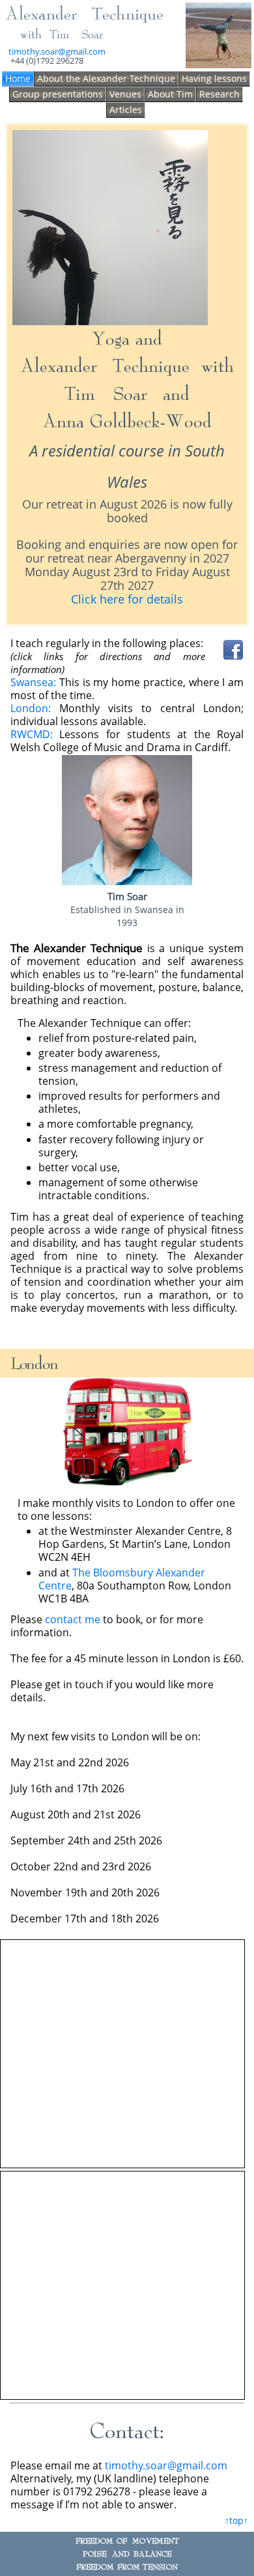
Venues (125, 94)
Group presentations (58, 94)
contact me (73, 1619)
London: (31, 708)
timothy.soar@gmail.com (57, 51)
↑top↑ (236, 2520)
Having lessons (214, 78)
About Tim (170, 94)
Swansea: (33, 682)
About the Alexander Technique (106, 78)
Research (219, 94)
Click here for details (127, 599)
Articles (126, 110)
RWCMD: (32, 734)
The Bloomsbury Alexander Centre (122, 1579)
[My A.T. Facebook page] (233, 657)
